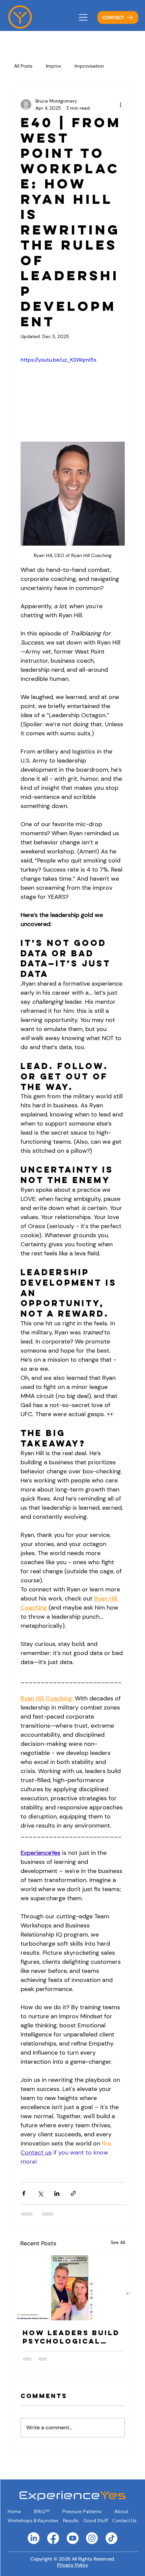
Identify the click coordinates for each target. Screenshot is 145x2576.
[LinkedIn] (34, 2545)
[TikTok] (111, 2545)
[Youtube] (73, 2545)
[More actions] (121, 105)
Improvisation (89, 66)
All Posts (23, 66)
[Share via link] (73, 2193)
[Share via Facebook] (24, 2193)
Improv (53, 66)
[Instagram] (92, 2545)
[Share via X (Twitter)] (40, 2193)
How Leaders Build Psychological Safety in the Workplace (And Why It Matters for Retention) (72, 2337)
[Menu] (83, 17)
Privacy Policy (72, 2572)
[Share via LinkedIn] (57, 2193)
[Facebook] (53, 2545)
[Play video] (73, 385)
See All (118, 2242)
